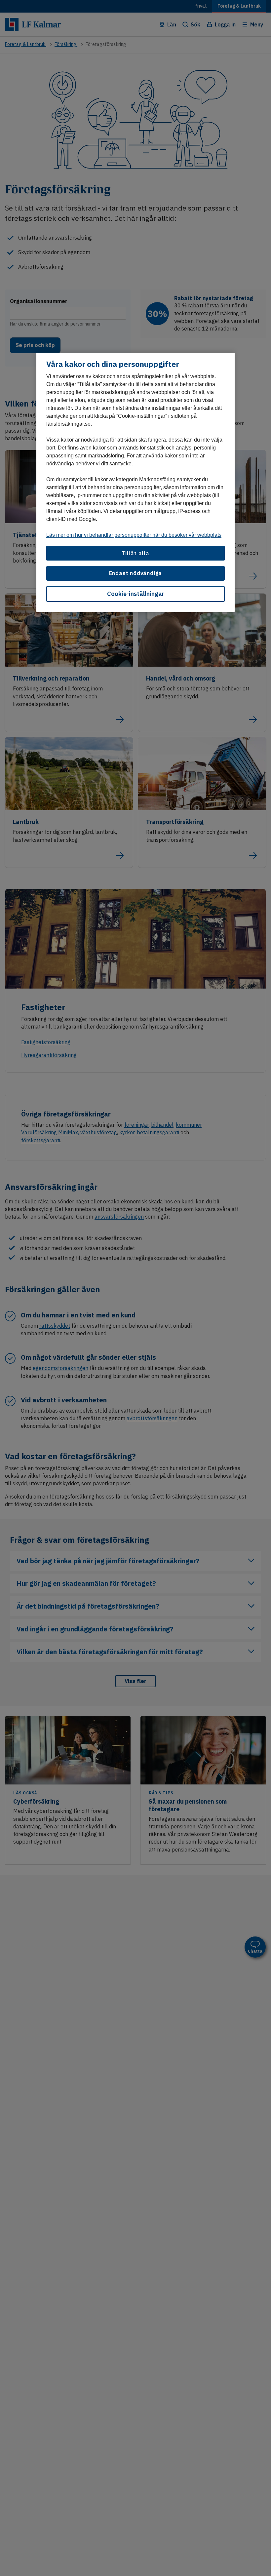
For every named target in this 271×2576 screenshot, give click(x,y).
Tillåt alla (135, 553)
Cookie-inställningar (136, 594)
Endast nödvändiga (136, 573)
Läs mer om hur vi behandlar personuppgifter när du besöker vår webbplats (134, 535)
